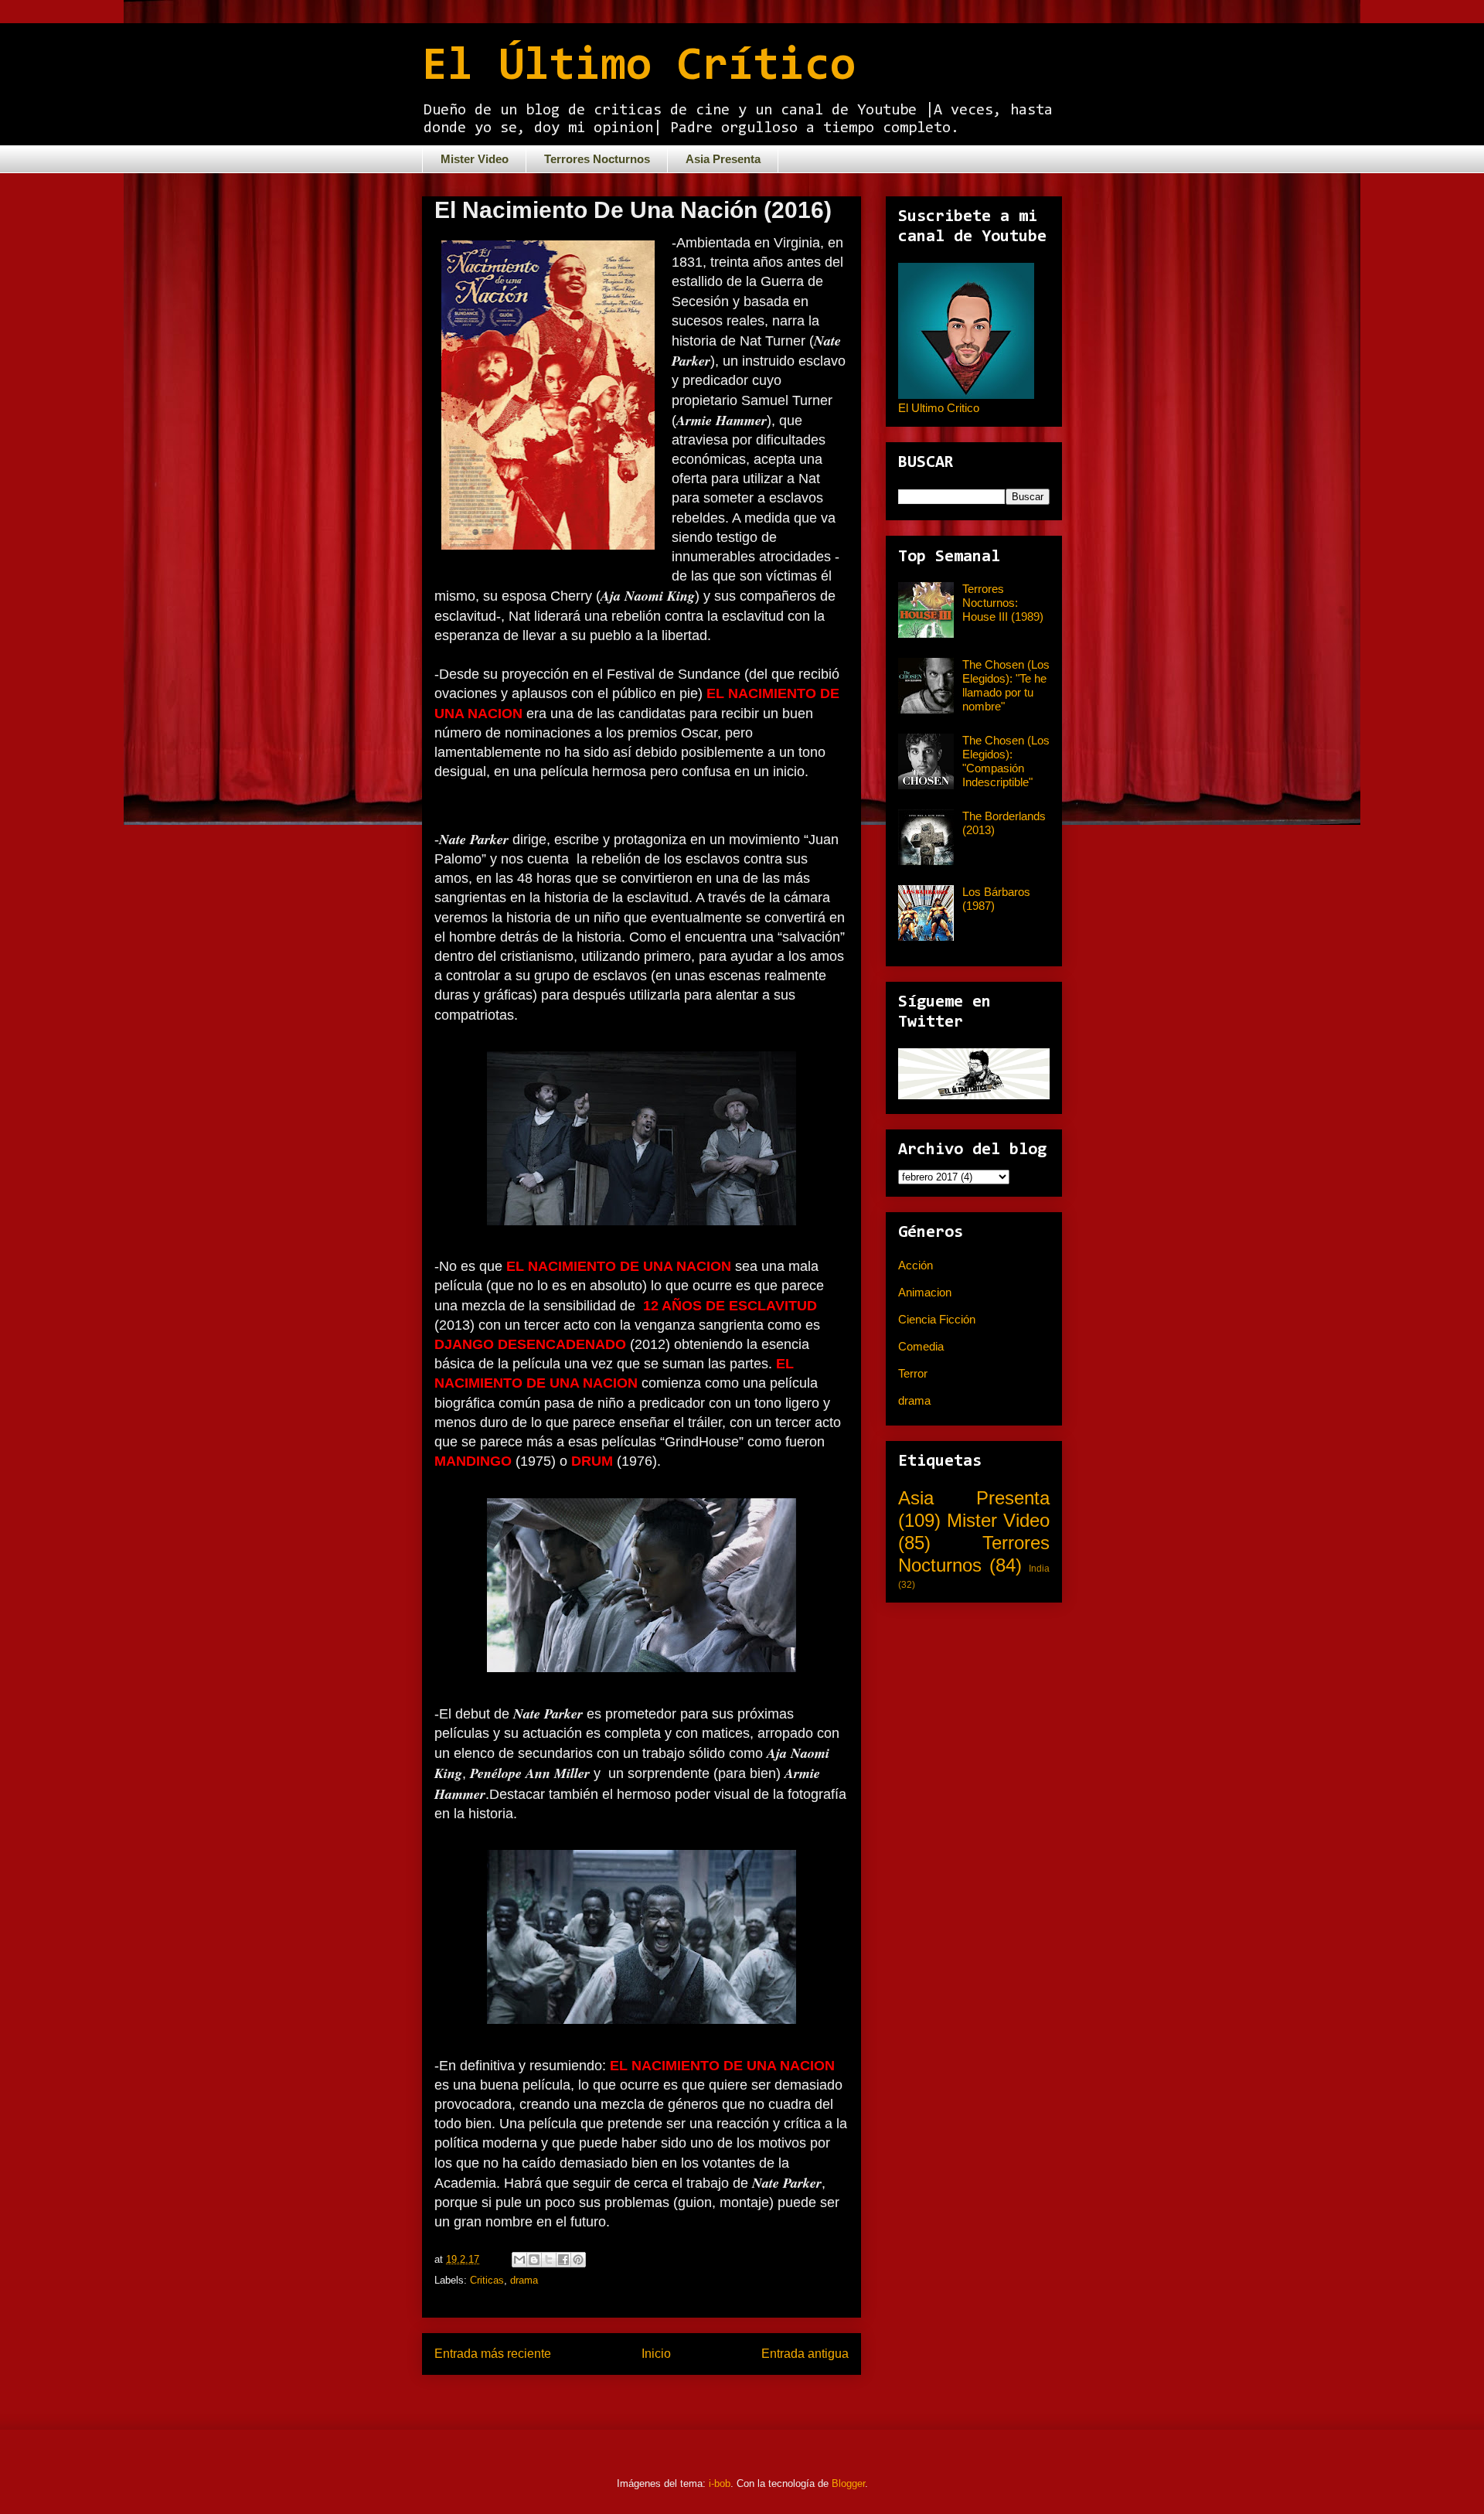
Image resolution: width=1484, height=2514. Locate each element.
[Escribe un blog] (534, 2260)
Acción (916, 1265)
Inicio (656, 2354)
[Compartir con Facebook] (563, 2260)
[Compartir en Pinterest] (578, 2260)
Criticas (487, 2280)
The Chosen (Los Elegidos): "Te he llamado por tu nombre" (1006, 685)
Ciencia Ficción (937, 1319)
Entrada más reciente (493, 2354)
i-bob (720, 2483)
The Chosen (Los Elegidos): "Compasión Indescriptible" (1006, 761)
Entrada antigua (805, 2354)
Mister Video (475, 159)
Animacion (925, 1292)
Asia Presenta (723, 159)
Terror (913, 1373)
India (1039, 1569)
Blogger (848, 2483)
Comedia (921, 1346)
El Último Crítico (639, 67)
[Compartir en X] (549, 2260)
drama (524, 2280)
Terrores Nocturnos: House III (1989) (1003, 603)
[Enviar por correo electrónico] (519, 2260)
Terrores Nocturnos (597, 159)
